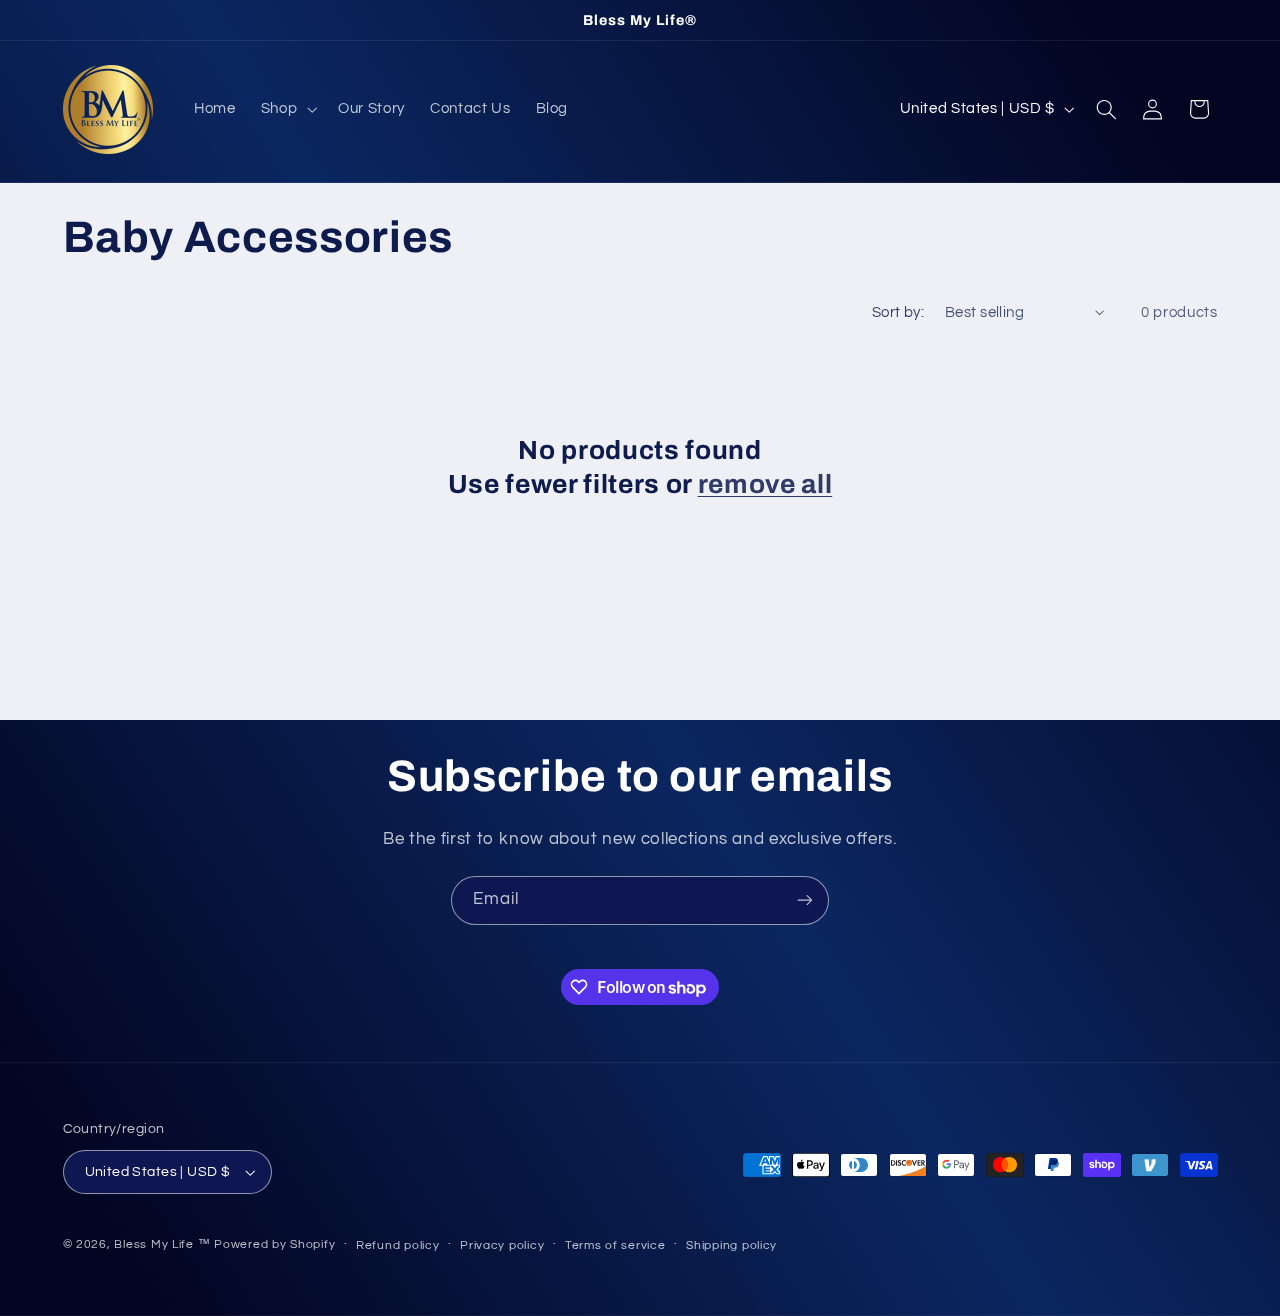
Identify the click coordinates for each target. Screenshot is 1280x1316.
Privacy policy (502, 1245)
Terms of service (615, 1245)
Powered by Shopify (274, 1244)
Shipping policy (731, 1245)
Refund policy (398, 1245)
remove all (765, 484)
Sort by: (898, 312)
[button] (286, 109)
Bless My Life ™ (162, 1244)
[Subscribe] (805, 900)
